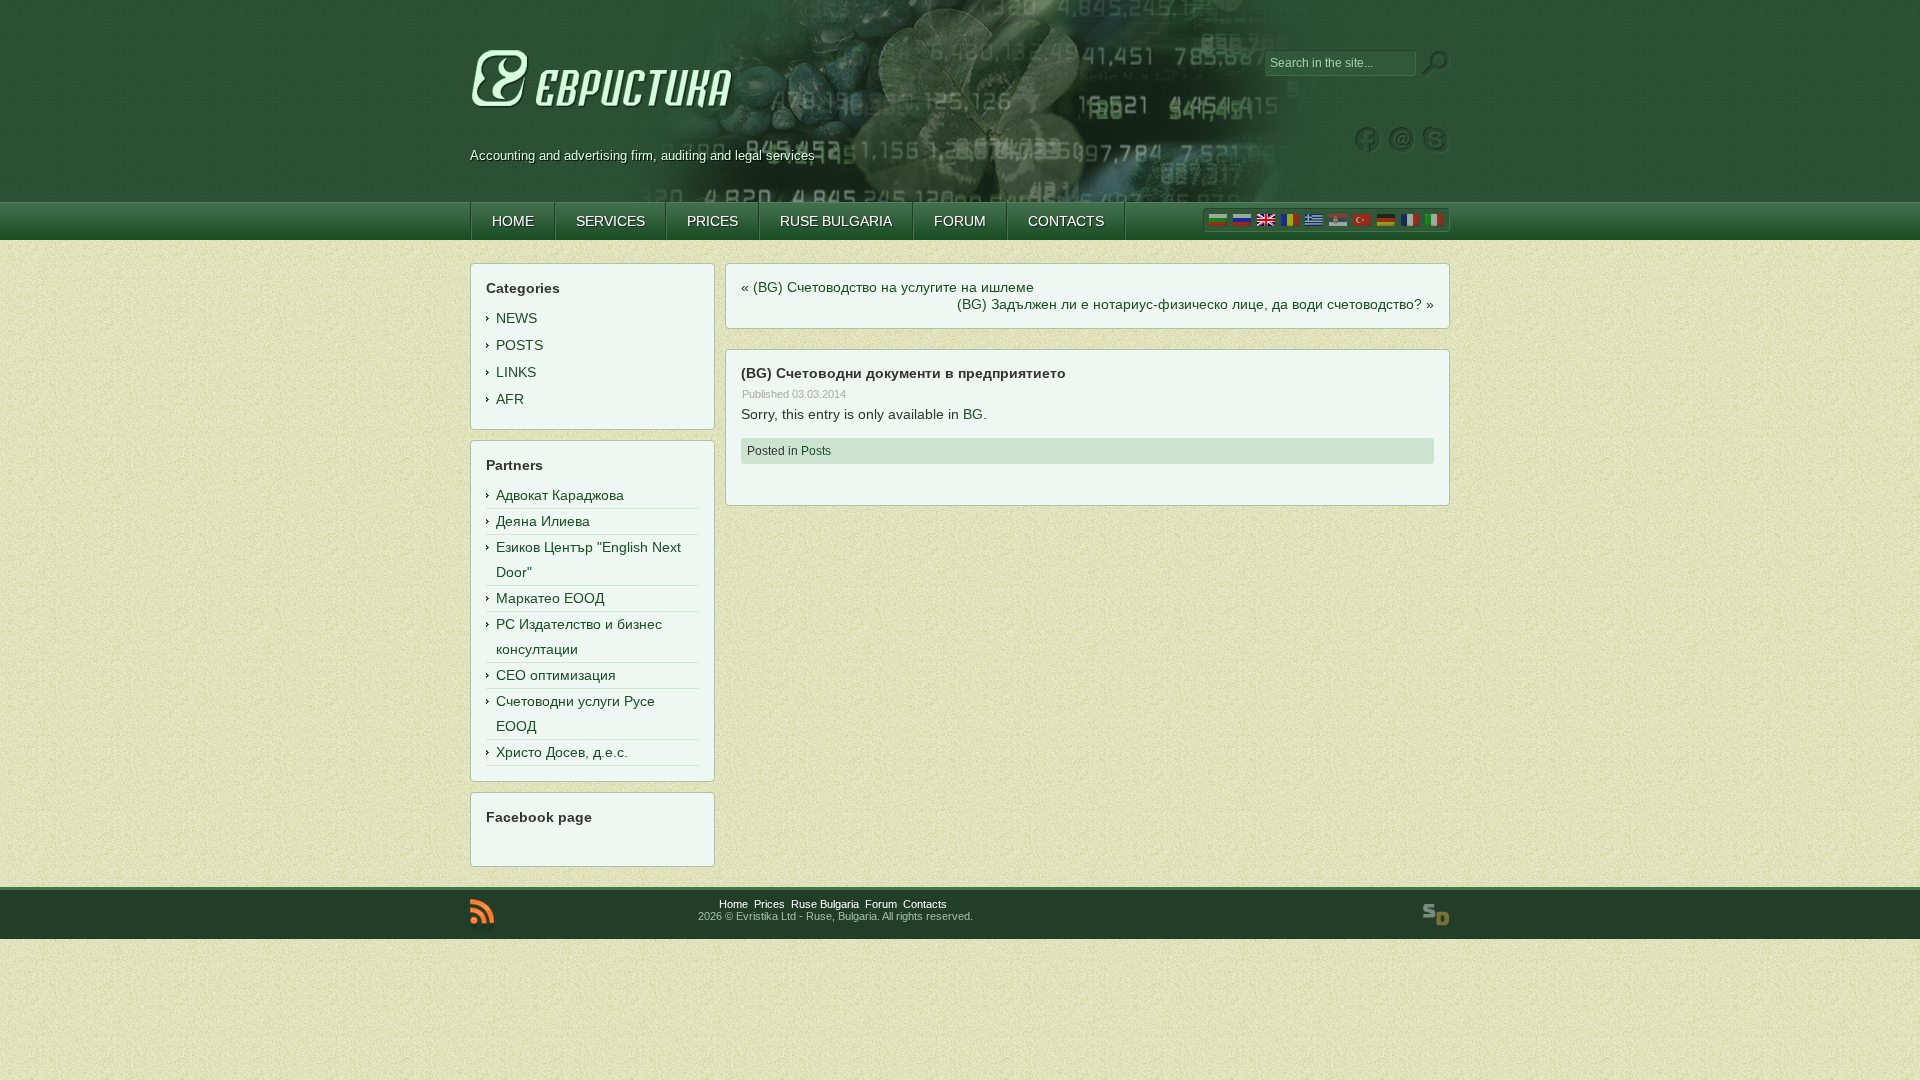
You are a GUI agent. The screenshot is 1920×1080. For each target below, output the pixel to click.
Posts (816, 451)
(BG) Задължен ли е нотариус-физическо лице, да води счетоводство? (1189, 304)
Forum (881, 904)
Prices (769, 904)
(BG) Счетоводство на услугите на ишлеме (893, 287)
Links (516, 372)
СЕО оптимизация (556, 675)
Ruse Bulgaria (825, 904)
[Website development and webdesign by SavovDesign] (1436, 915)
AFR (510, 399)
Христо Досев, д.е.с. (562, 752)
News (516, 318)
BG (973, 414)
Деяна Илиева (543, 521)
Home (733, 904)
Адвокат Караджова (560, 495)
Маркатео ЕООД (550, 598)
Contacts (925, 904)
